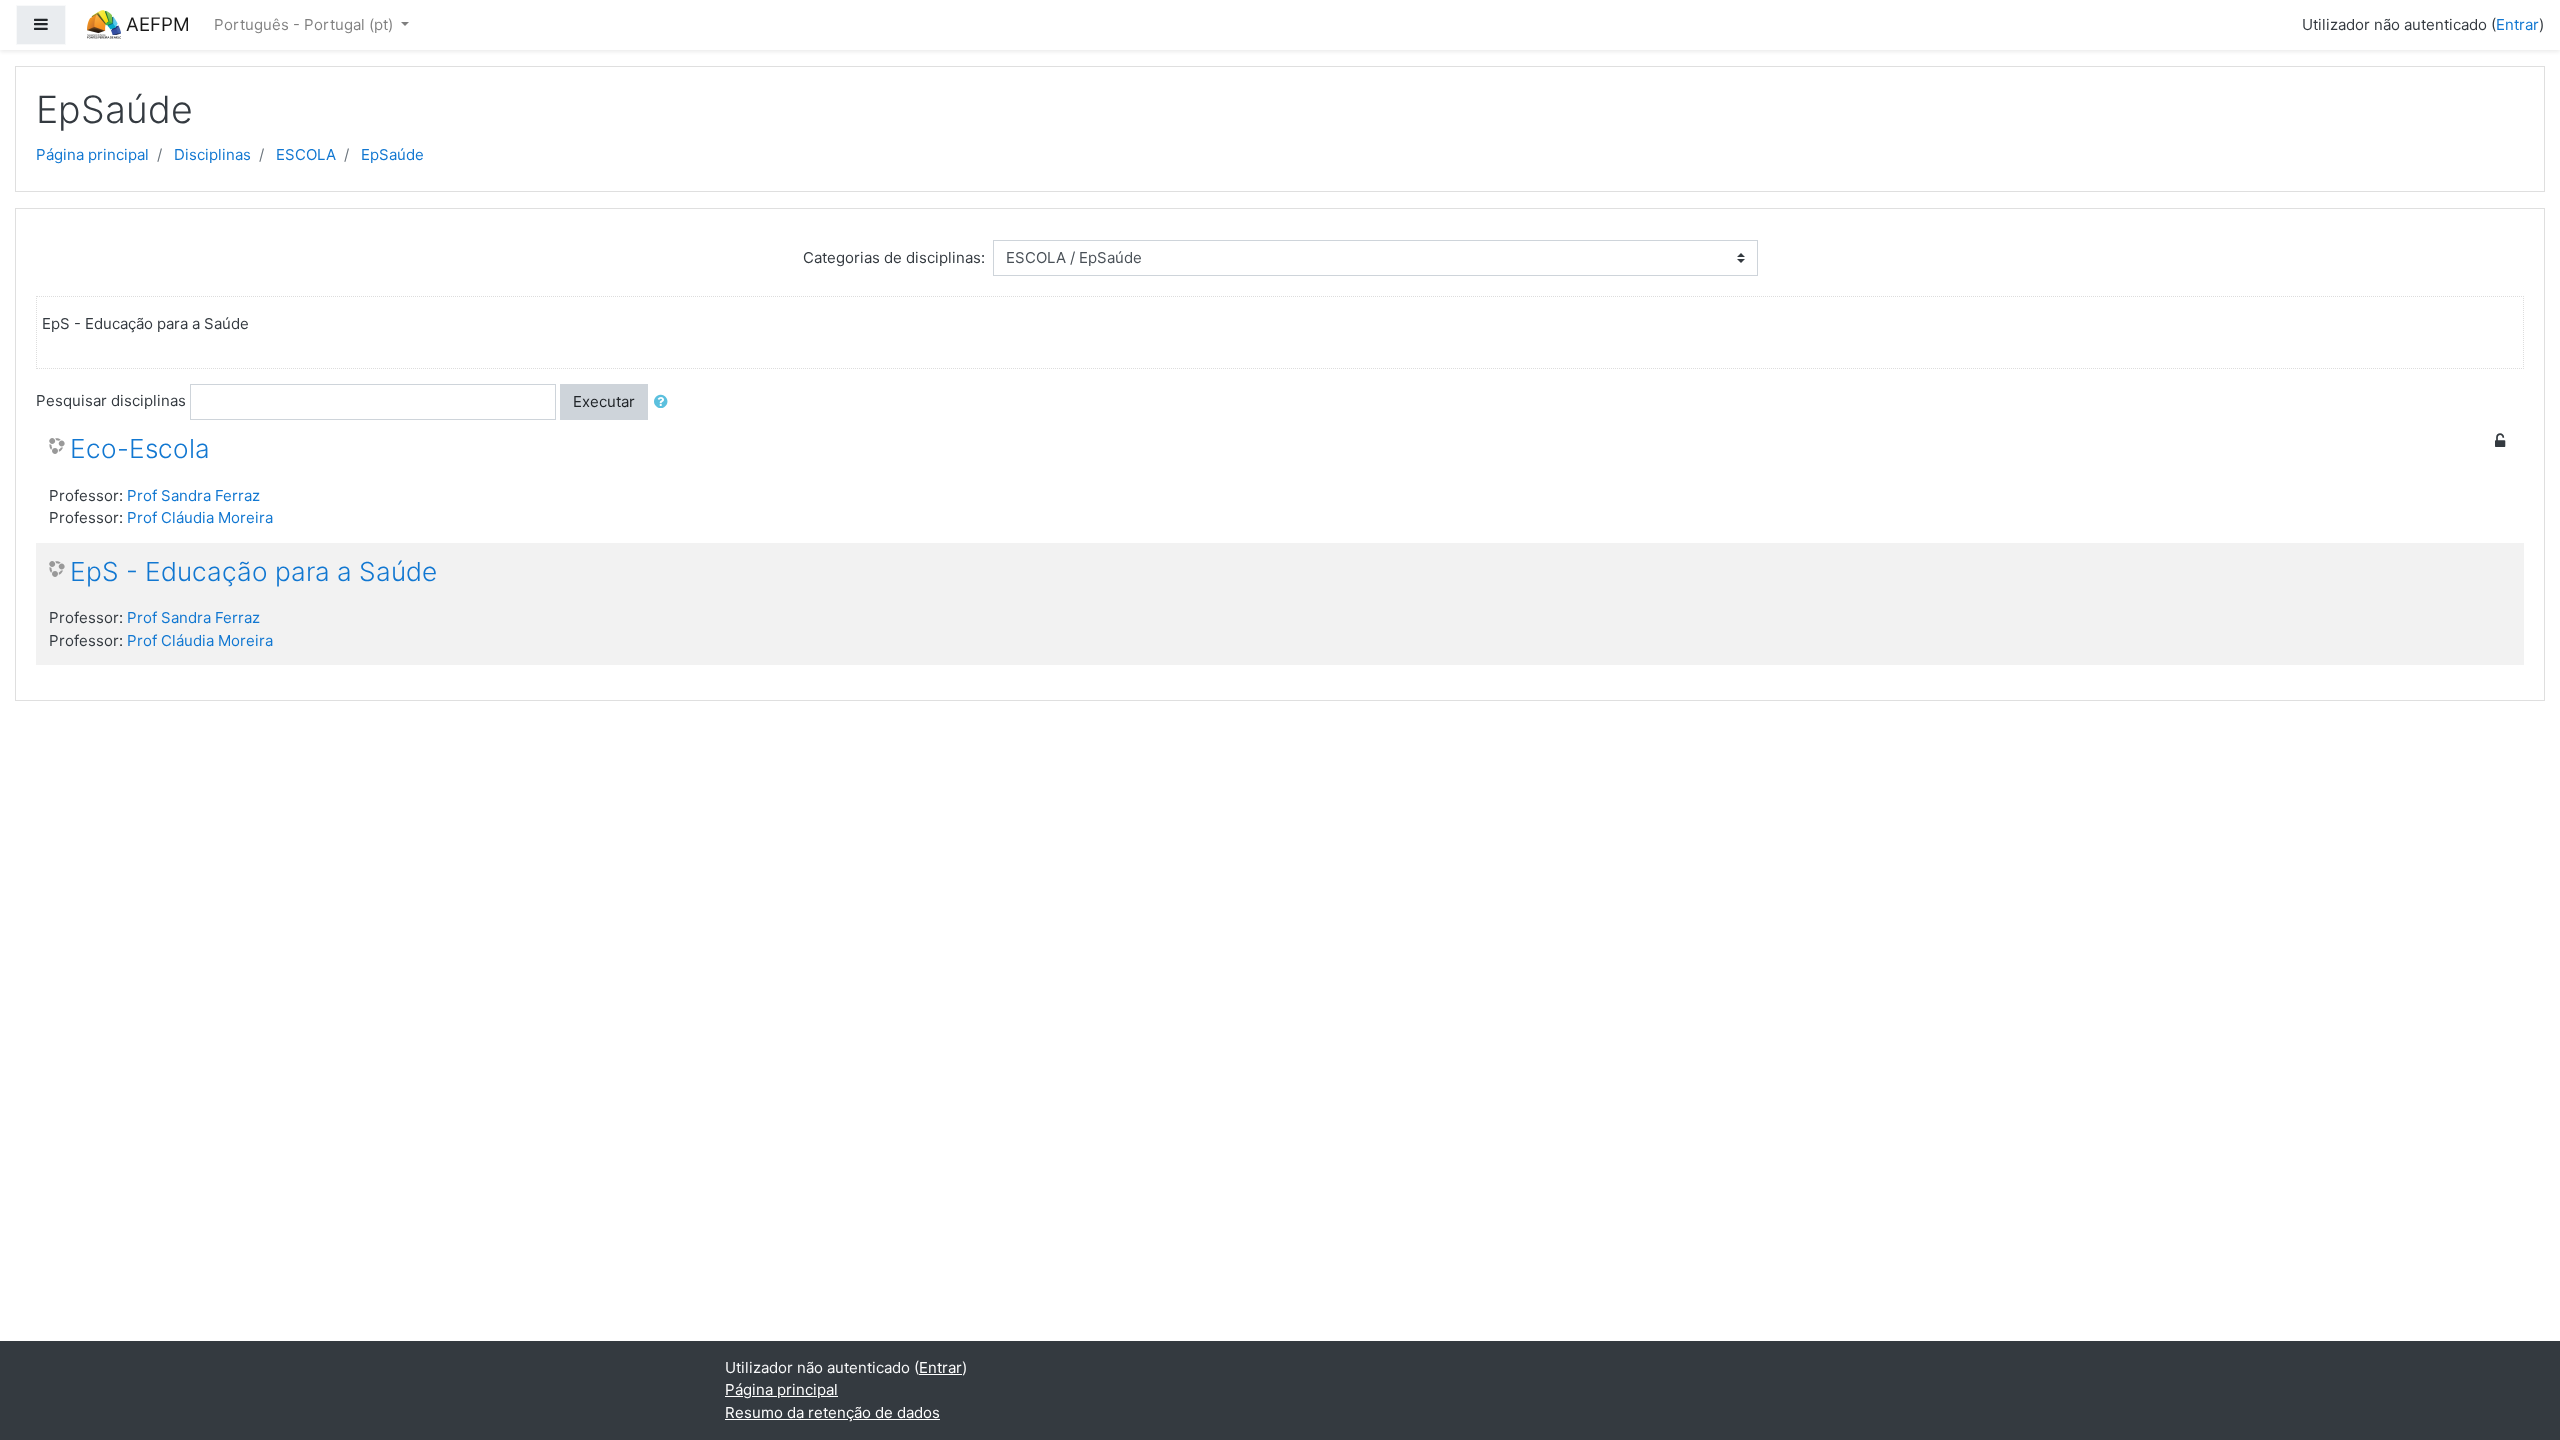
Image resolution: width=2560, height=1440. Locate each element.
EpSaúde (392, 154)
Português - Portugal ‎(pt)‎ (305, 24)
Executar (604, 401)
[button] (665, 402)
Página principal (92, 154)
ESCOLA (306, 154)
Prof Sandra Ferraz (193, 495)
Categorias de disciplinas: (894, 257)
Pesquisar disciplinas (111, 400)
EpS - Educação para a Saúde (253, 571)
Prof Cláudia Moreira (200, 517)
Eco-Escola (140, 448)
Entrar (2517, 24)
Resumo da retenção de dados (832, 1412)
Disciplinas (212, 154)
